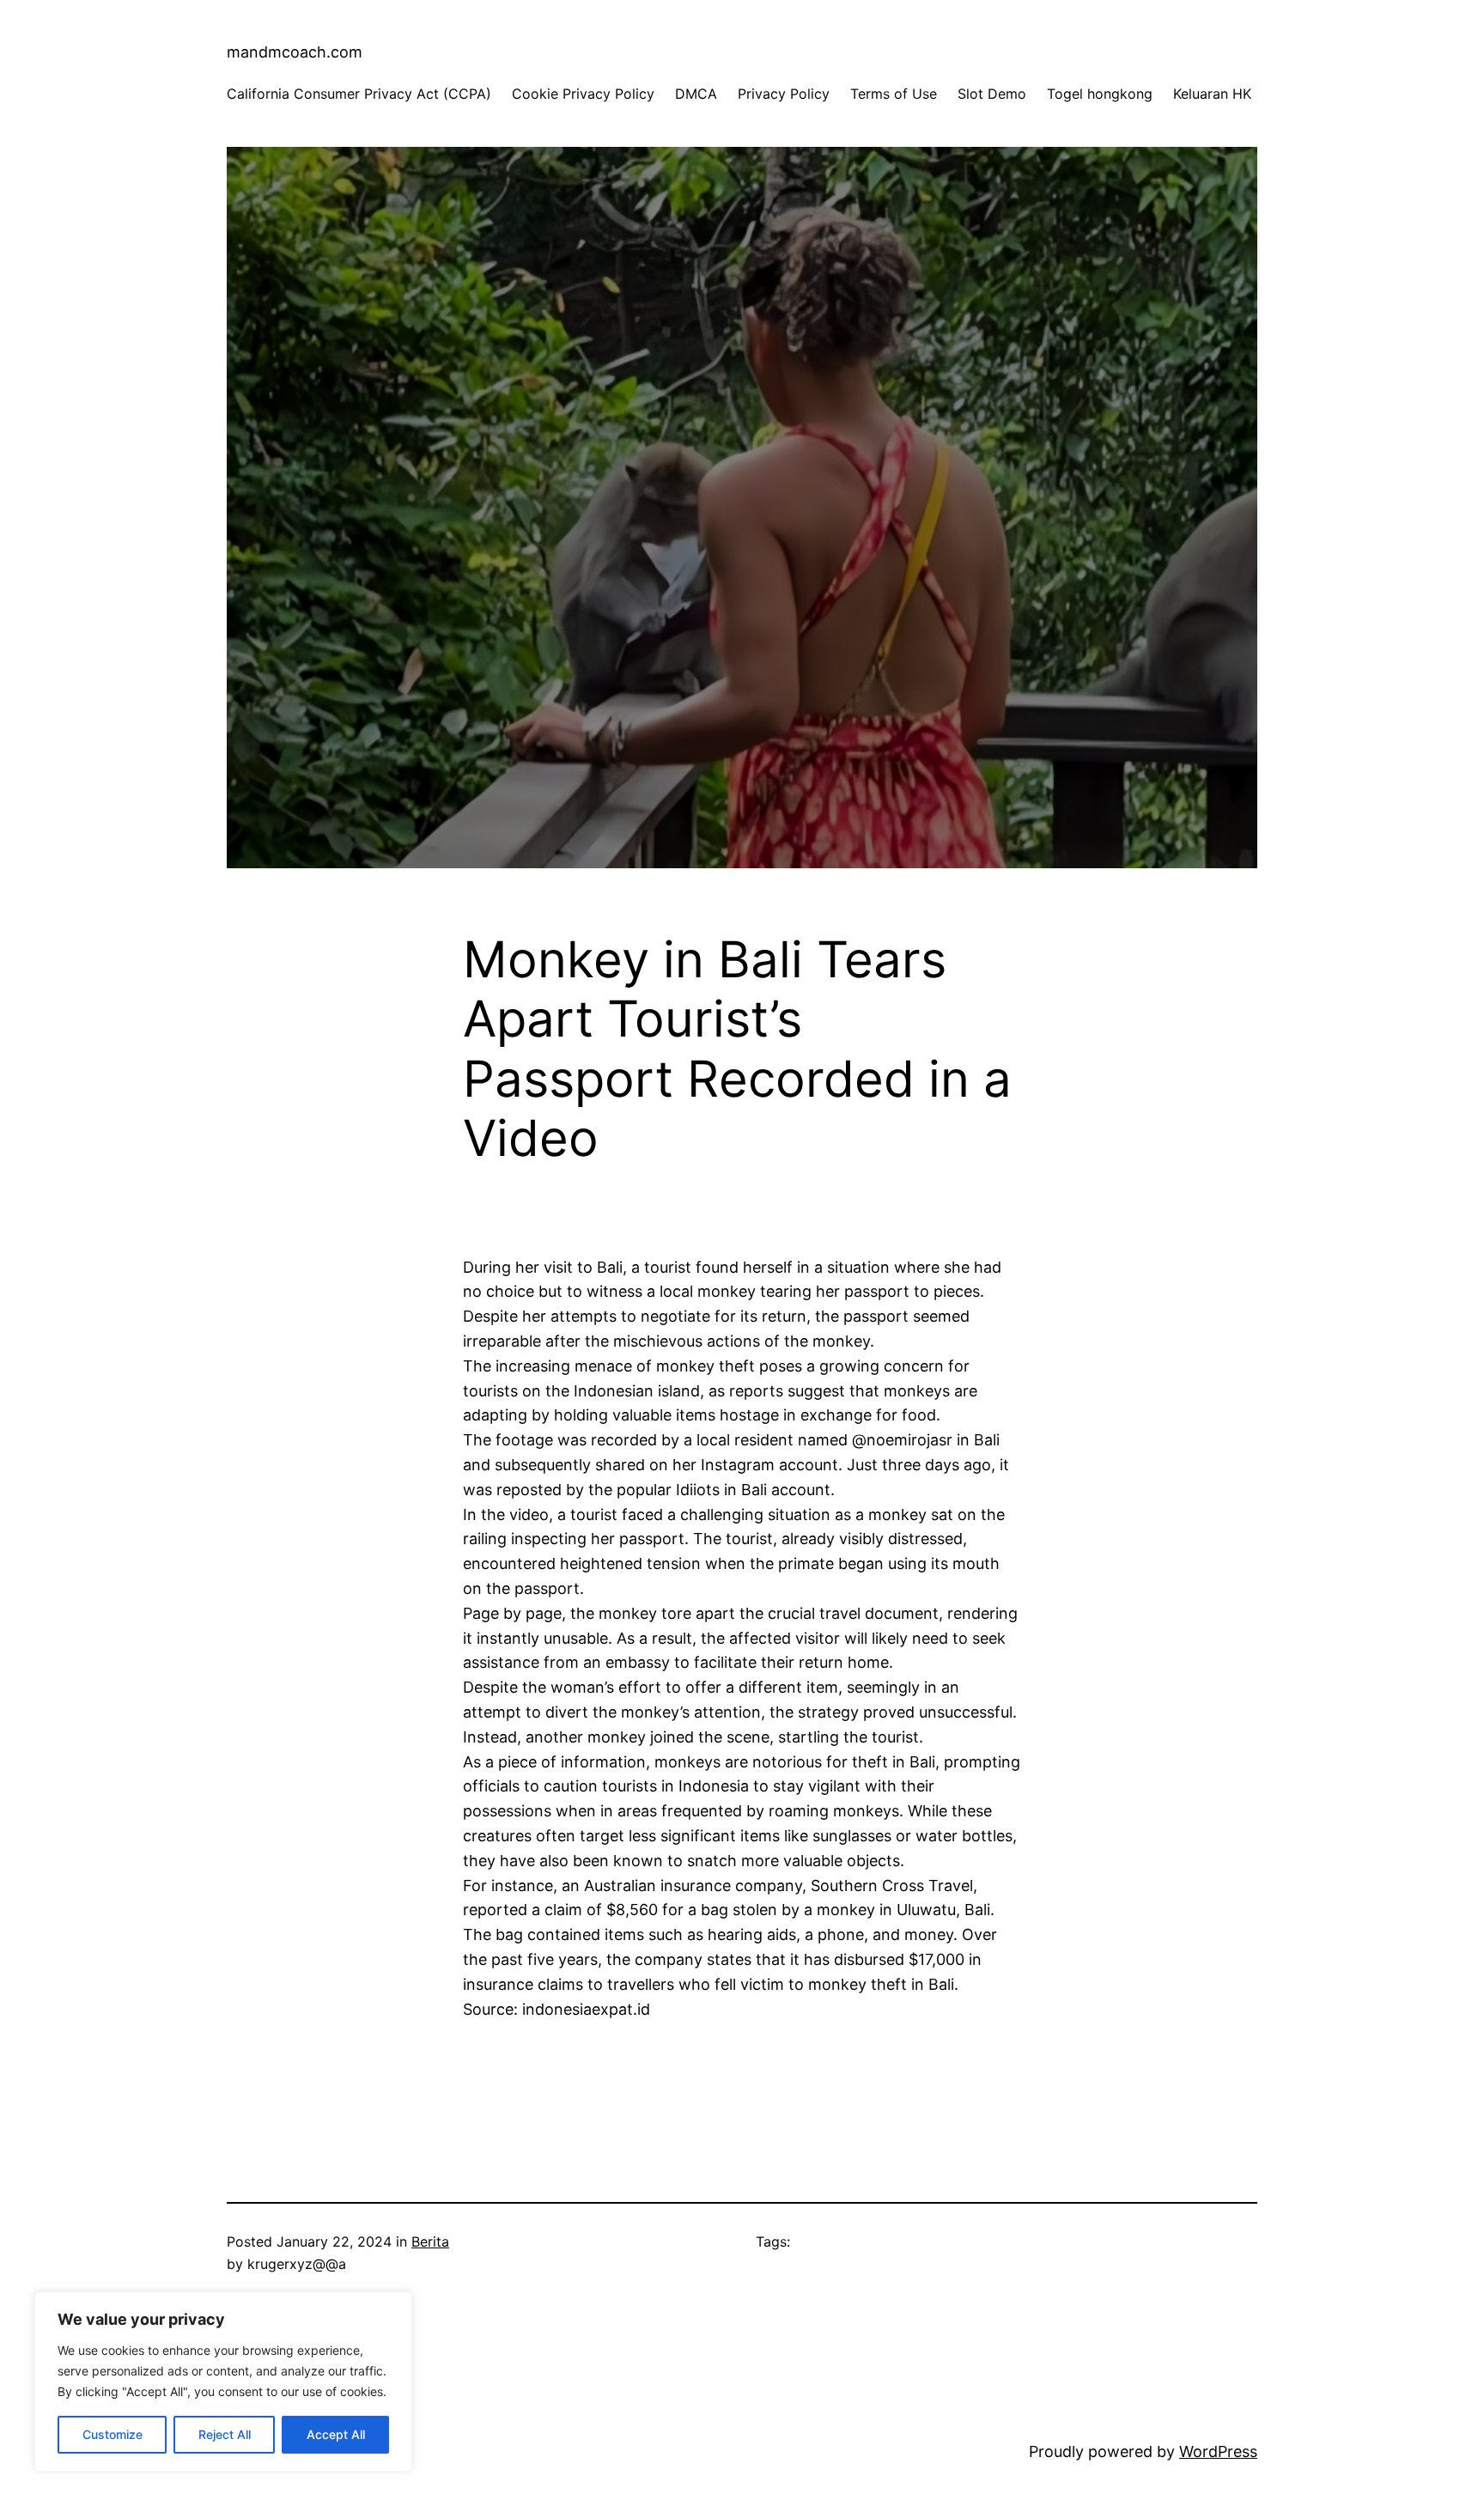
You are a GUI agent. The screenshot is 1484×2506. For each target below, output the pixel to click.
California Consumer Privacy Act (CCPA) (359, 94)
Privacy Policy (784, 94)
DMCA (696, 94)
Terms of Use (894, 94)
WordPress (1218, 2451)
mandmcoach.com (295, 52)
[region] (223, 2381)
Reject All (225, 2434)
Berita (430, 2241)
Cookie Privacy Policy (583, 94)
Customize (113, 2434)
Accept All (336, 2434)
